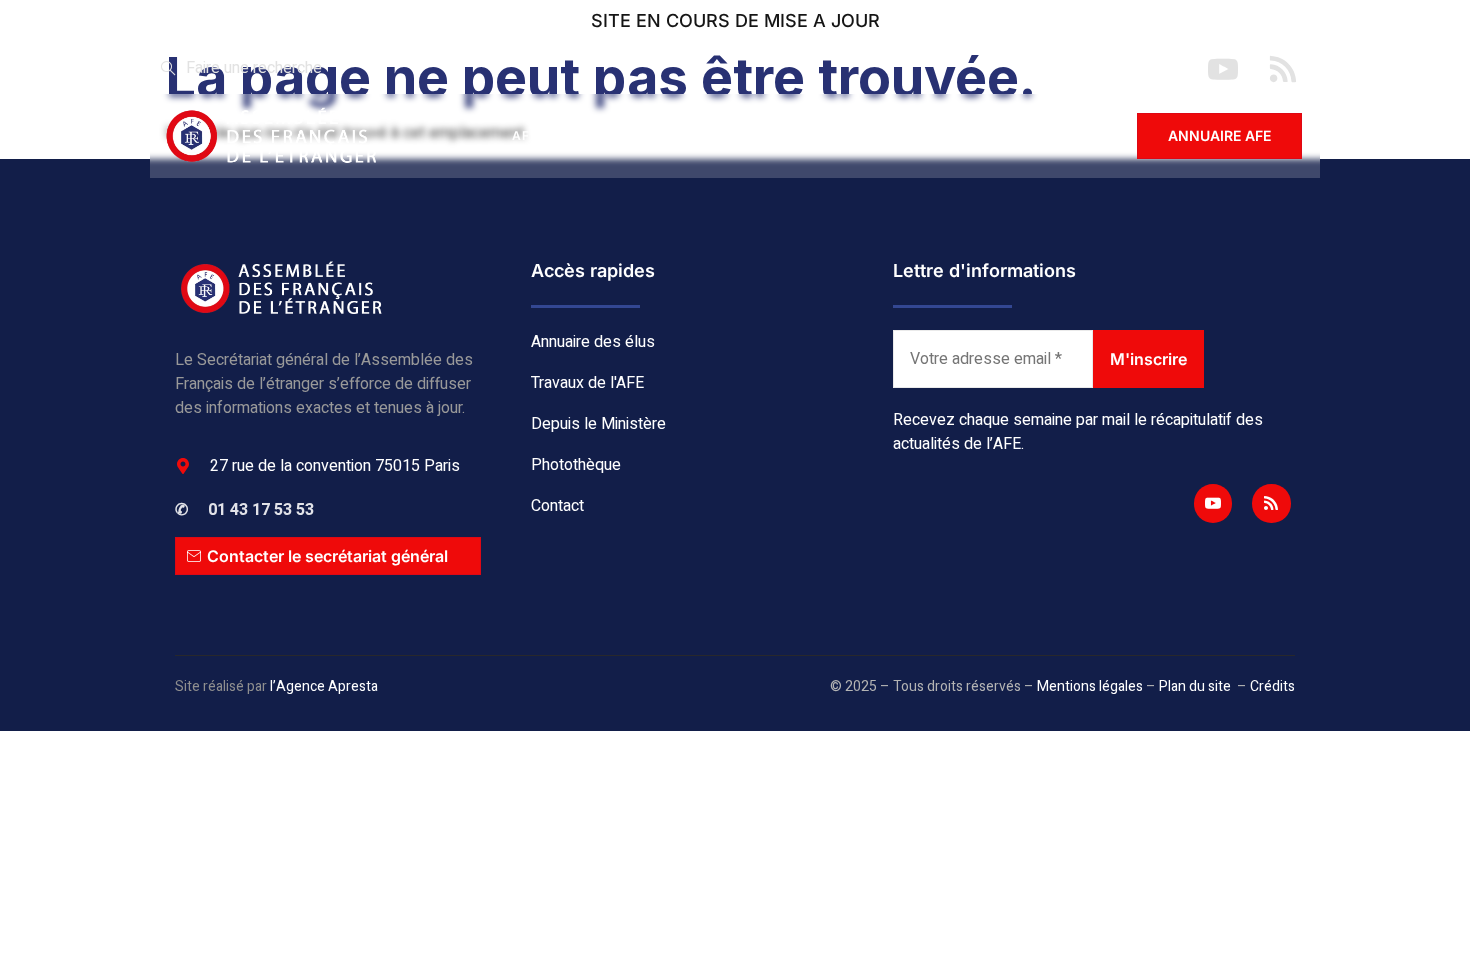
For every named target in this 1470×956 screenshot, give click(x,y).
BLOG (931, 135)
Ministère (826, 135)
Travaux (706, 135)
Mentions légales (1090, 686)
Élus (605, 135)
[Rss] (1271, 503)
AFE (525, 135)
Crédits (1272, 686)
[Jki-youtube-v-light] (1213, 503)
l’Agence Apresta (324, 686)
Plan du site (1195, 686)
